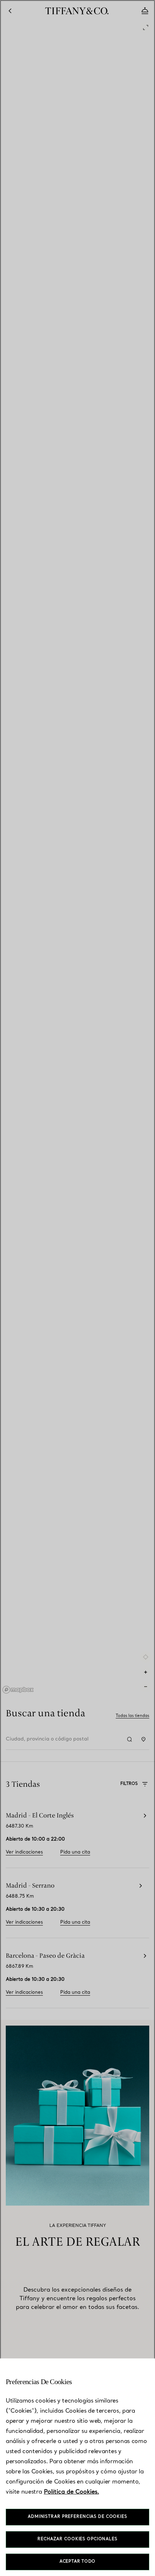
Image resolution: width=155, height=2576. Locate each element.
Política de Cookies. (72, 2492)
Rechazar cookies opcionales (77, 2539)
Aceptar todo (78, 2562)
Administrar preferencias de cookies (77, 2517)
